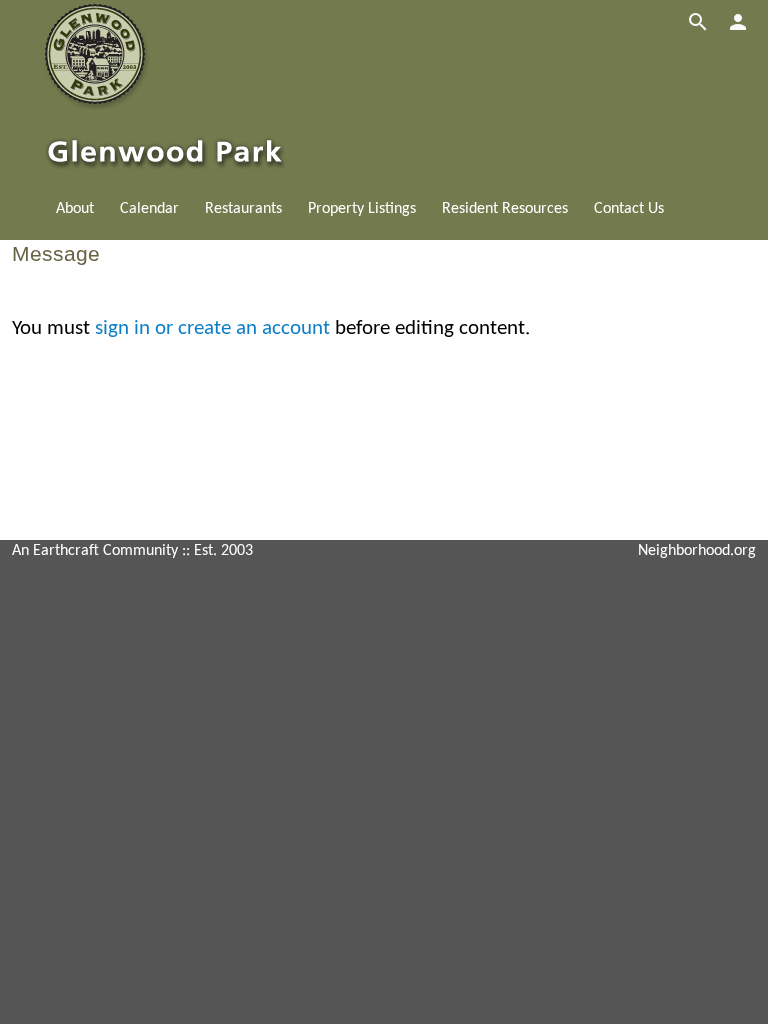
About (75, 209)
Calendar (149, 209)
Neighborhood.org (697, 551)
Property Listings (362, 209)
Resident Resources (505, 209)
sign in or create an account (212, 328)
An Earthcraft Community (95, 551)
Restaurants (243, 209)
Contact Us (629, 209)
